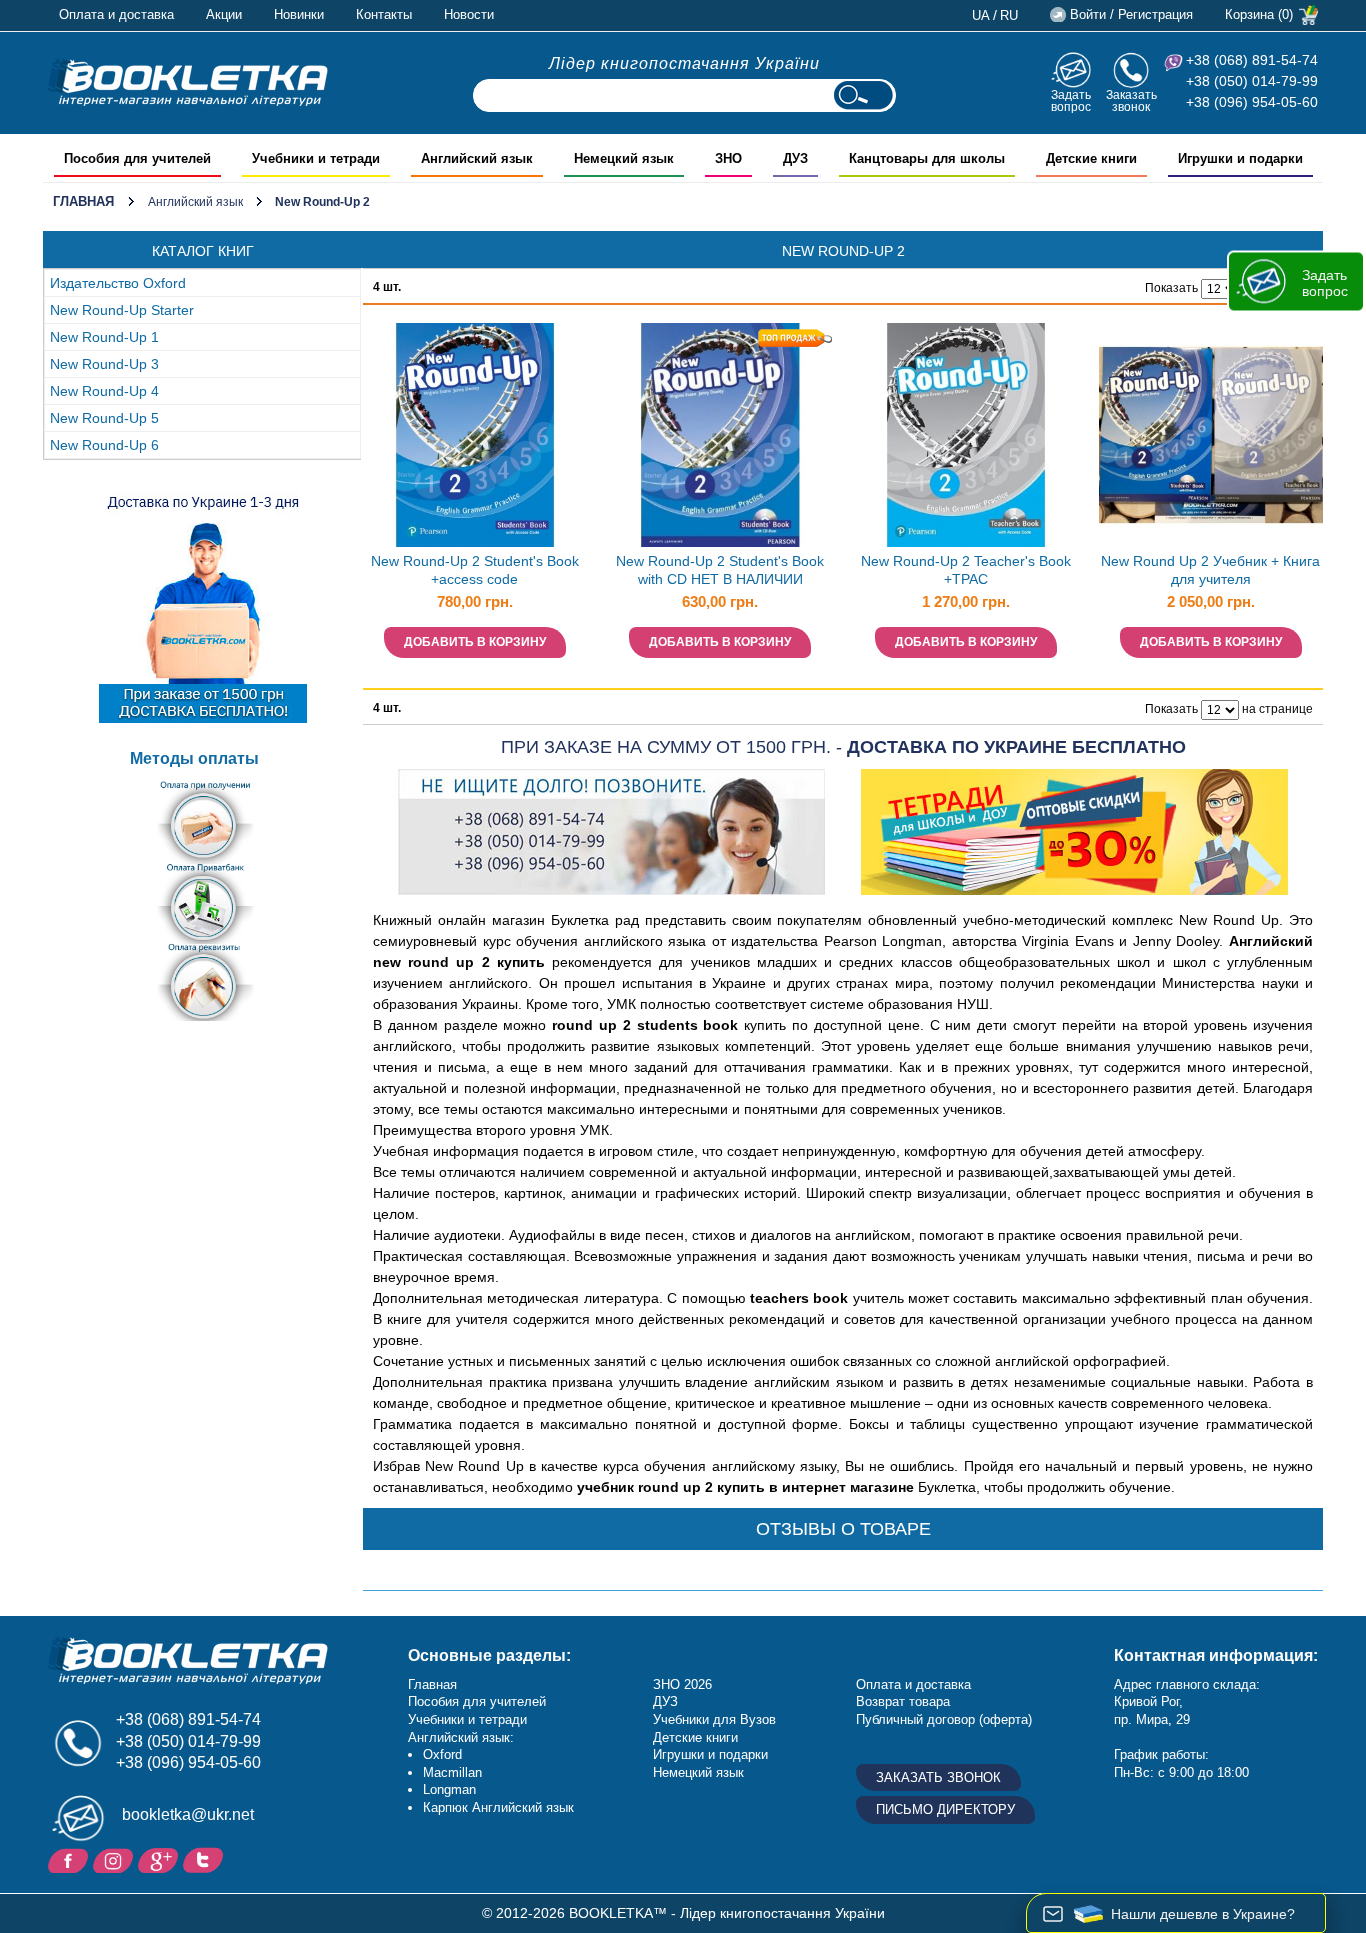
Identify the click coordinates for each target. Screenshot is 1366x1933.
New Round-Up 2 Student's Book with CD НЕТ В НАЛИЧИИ (720, 570)
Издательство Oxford (118, 283)
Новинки (299, 14)
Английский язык (195, 202)
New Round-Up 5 (104, 418)
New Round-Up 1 (104, 337)
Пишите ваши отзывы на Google (160, 1859)
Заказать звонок (1131, 100)
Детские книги (695, 1737)
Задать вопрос (1071, 100)
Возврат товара (903, 1701)
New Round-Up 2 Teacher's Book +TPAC (966, 570)
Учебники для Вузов (714, 1719)
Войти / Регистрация (1131, 14)
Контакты (384, 14)
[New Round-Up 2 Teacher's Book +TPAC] (966, 435)
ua (981, 15)
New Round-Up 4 (104, 391)
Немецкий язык (698, 1772)
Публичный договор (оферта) (944, 1719)
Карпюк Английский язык (498, 1807)
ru (1009, 15)
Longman (449, 1789)
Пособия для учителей (477, 1701)
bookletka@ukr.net (188, 1814)
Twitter (205, 1859)
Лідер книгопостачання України (684, 63)
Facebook (70, 1859)
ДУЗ (665, 1701)
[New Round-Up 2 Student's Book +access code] (475, 435)
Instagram (115, 1859)
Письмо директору (945, 1809)
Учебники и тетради (467, 1719)
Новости (469, 14)
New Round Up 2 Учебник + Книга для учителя (1210, 570)
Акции (224, 14)
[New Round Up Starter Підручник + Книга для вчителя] (1211, 435)
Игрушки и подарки (710, 1754)
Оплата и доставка (116, 14)
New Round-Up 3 (104, 364)
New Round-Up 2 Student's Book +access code (475, 570)
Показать (1171, 288)
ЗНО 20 (675, 1684)
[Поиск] (863, 95)
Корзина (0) (1259, 14)
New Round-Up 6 (104, 445)
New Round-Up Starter (122, 310)
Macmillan (452, 1772)
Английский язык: (461, 1737)
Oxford (442, 1754)
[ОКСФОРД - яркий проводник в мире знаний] (188, 82)
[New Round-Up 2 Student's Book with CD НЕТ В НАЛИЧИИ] (720, 435)
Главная (83, 201)
